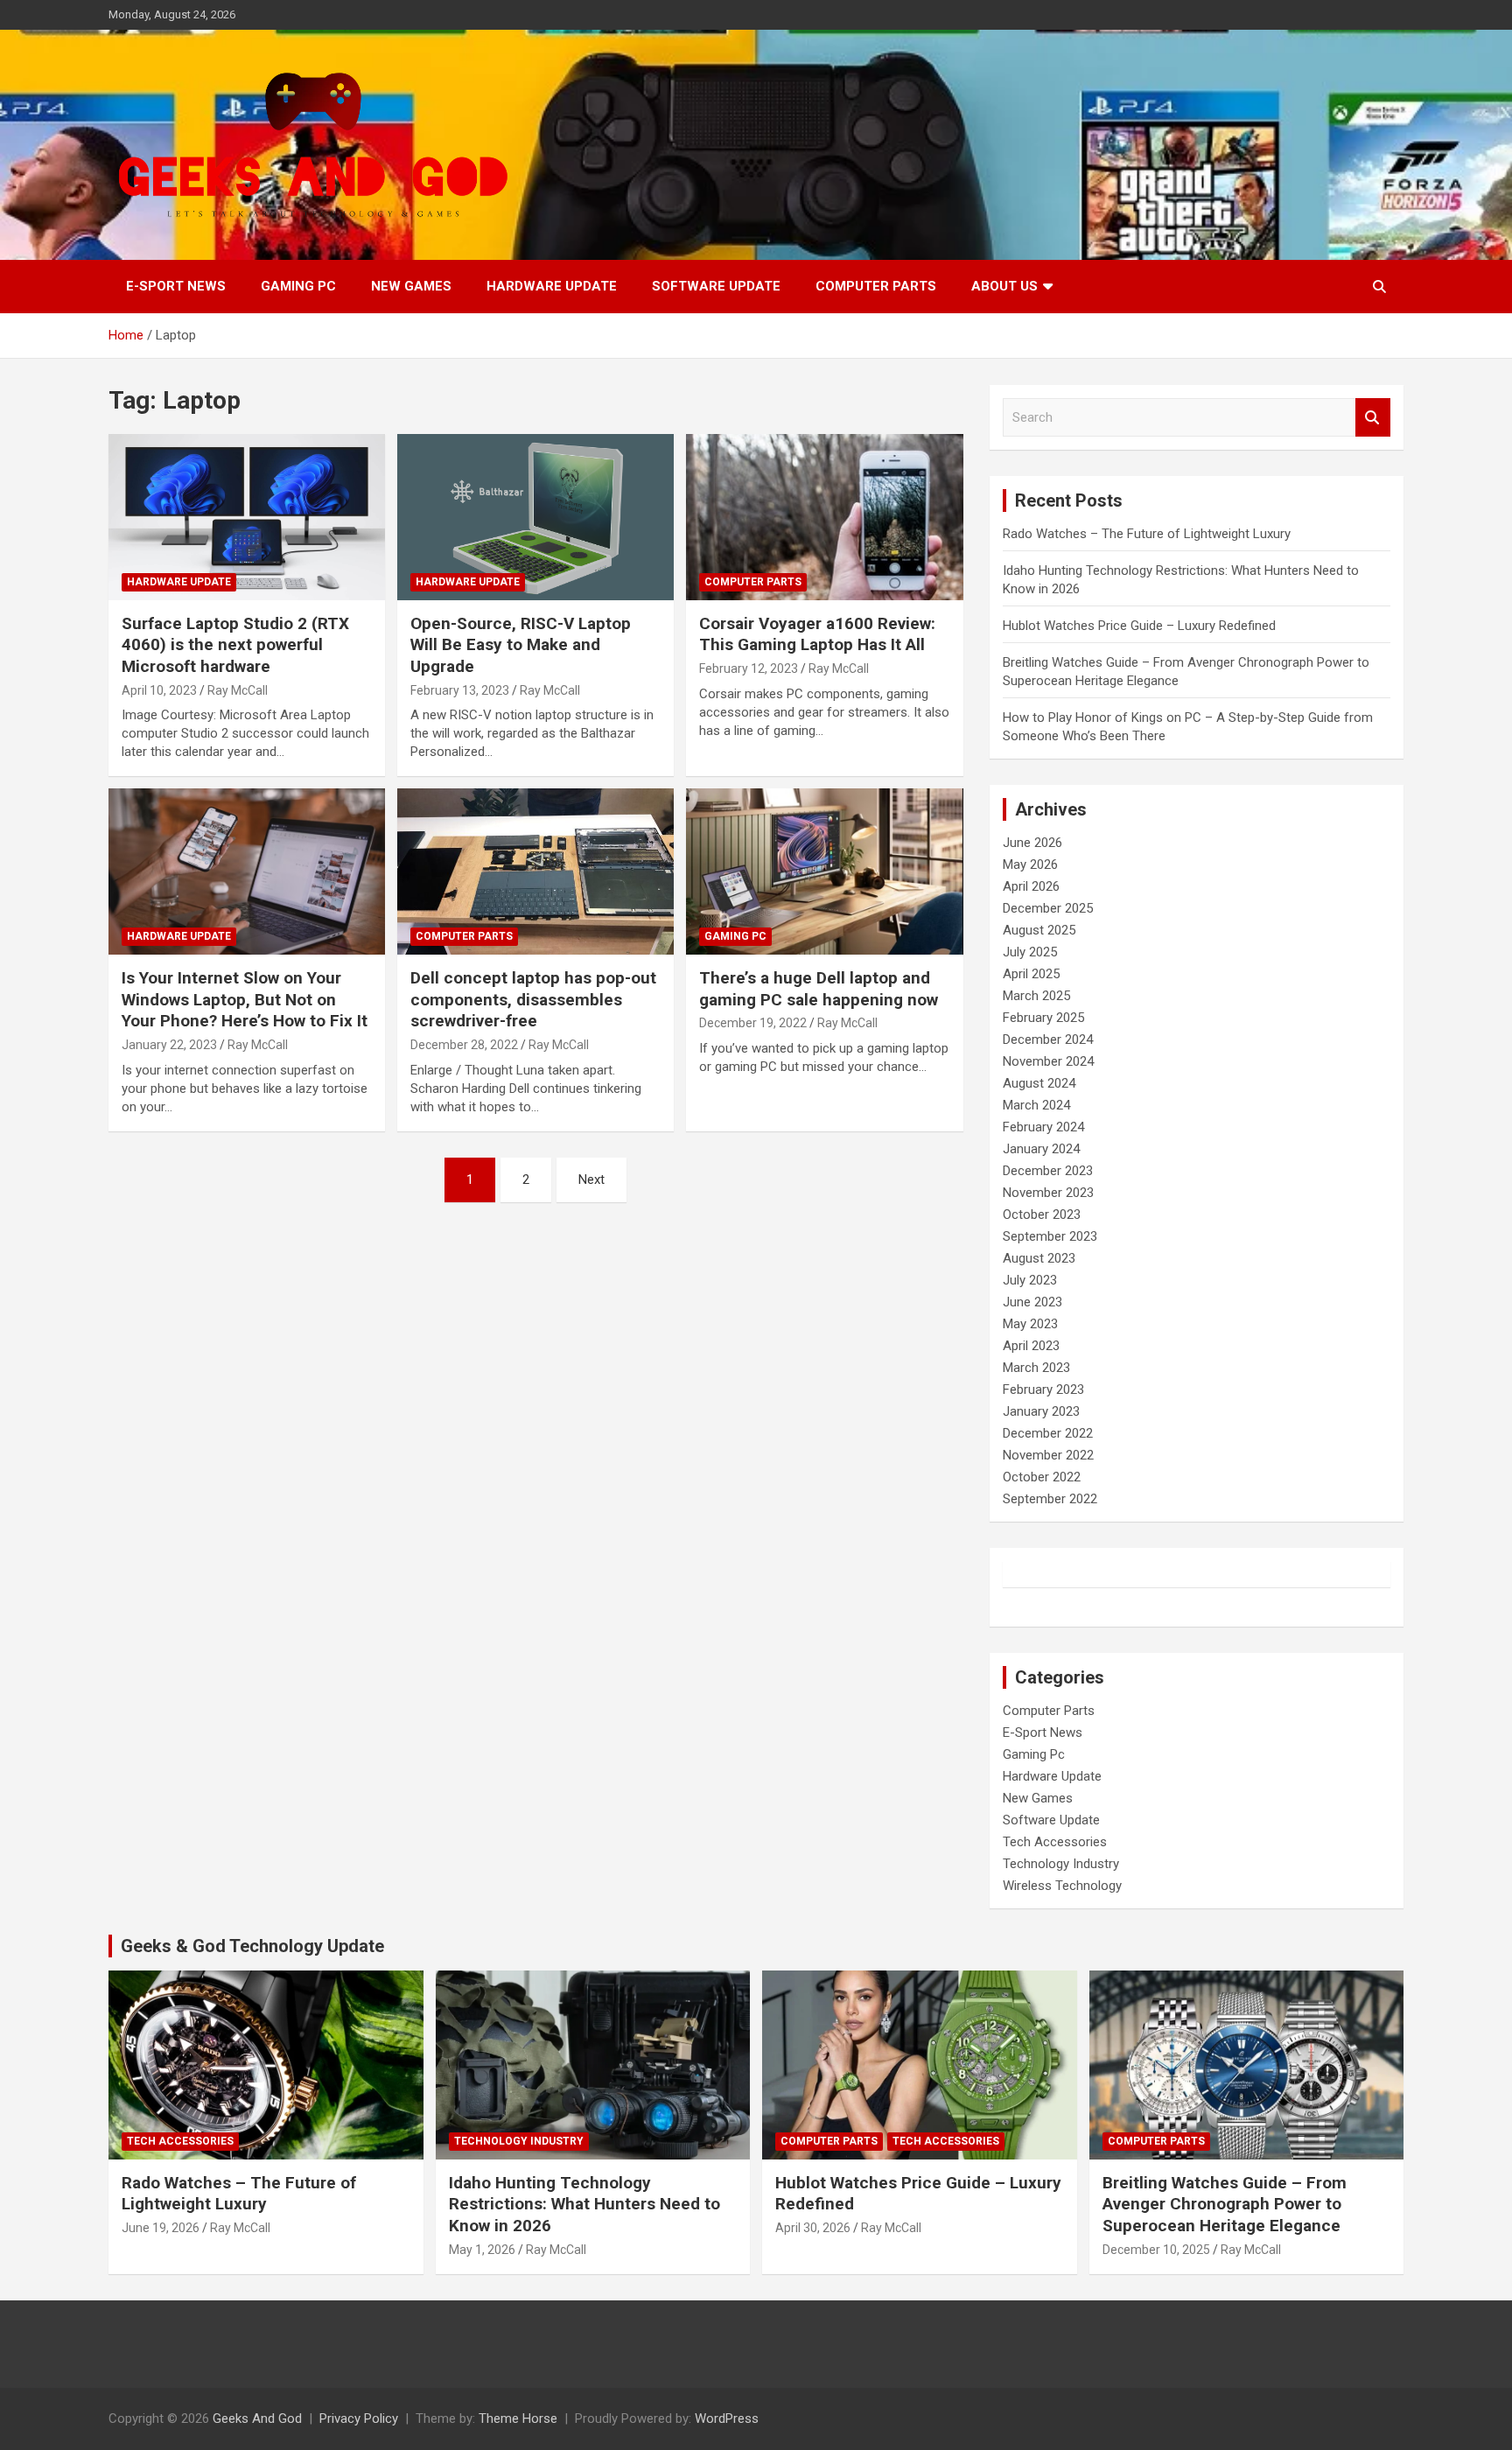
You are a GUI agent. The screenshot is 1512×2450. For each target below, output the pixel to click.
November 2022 (1048, 1455)
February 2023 (1043, 1389)
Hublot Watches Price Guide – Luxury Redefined (1141, 626)
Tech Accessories (1055, 1842)
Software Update (716, 286)
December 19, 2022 (753, 1023)
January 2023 (1041, 1411)
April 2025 (1031, 974)
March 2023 (1036, 1368)
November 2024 (1048, 1061)
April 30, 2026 (813, 2228)
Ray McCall (238, 690)
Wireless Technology (1062, 1886)
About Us (1004, 286)
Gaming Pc (298, 286)
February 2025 (1043, 1018)
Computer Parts (876, 286)
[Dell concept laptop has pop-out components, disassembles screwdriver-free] (535, 872)
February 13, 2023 (460, 690)
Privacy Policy (359, 2418)
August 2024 (1039, 1083)
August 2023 (1039, 1258)
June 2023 (1032, 1302)
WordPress (727, 2418)
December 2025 (1048, 908)
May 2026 (1030, 864)
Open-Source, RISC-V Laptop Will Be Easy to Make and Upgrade (521, 645)
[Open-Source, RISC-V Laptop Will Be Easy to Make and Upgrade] (535, 517)
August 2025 (1039, 930)
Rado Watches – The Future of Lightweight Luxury (1147, 534)
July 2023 (1030, 1280)
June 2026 (1032, 843)
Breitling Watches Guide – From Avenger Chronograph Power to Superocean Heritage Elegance (1225, 2204)
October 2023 (1042, 1214)
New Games (411, 286)
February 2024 (1043, 1127)
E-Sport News (176, 286)
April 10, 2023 (159, 690)
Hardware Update (552, 286)
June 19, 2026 (161, 2228)
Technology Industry (1061, 1864)
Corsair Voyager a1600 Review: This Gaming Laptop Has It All (817, 634)
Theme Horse (518, 2418)
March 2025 (1036, 996)
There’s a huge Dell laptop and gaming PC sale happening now (819, 989)
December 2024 (1048, 1039)
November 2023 (1048, 1193)
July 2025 (1030, 952)
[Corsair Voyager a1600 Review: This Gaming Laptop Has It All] (824, 517)
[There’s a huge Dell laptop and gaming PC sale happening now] (824, 872)
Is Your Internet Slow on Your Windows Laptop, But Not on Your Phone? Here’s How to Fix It (245, 999)
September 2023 (1050, 1236)
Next (591, 1179)
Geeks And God (257, 2418)
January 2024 (1041, 1149)
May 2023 (1030, 1324)
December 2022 (1048, 1433)
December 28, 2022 (464, 1045)
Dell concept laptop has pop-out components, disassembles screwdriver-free (533, 999)
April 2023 (1031, 1346)
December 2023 (1048, 1171)
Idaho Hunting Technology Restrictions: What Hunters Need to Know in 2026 (584, 2204)
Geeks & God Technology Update (252, 1946)
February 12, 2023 (749, 668)
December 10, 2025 (1156, 2250)
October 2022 (1042, 1477)
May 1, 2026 (482, 2250)
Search (1373, 418)
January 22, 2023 (169, 1045)
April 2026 (1031, 886)
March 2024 (1036, 1105)
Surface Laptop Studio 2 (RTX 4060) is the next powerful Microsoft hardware (235, 645)
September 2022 (1050, 1499)
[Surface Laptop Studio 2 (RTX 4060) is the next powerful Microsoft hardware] (247, 517)
